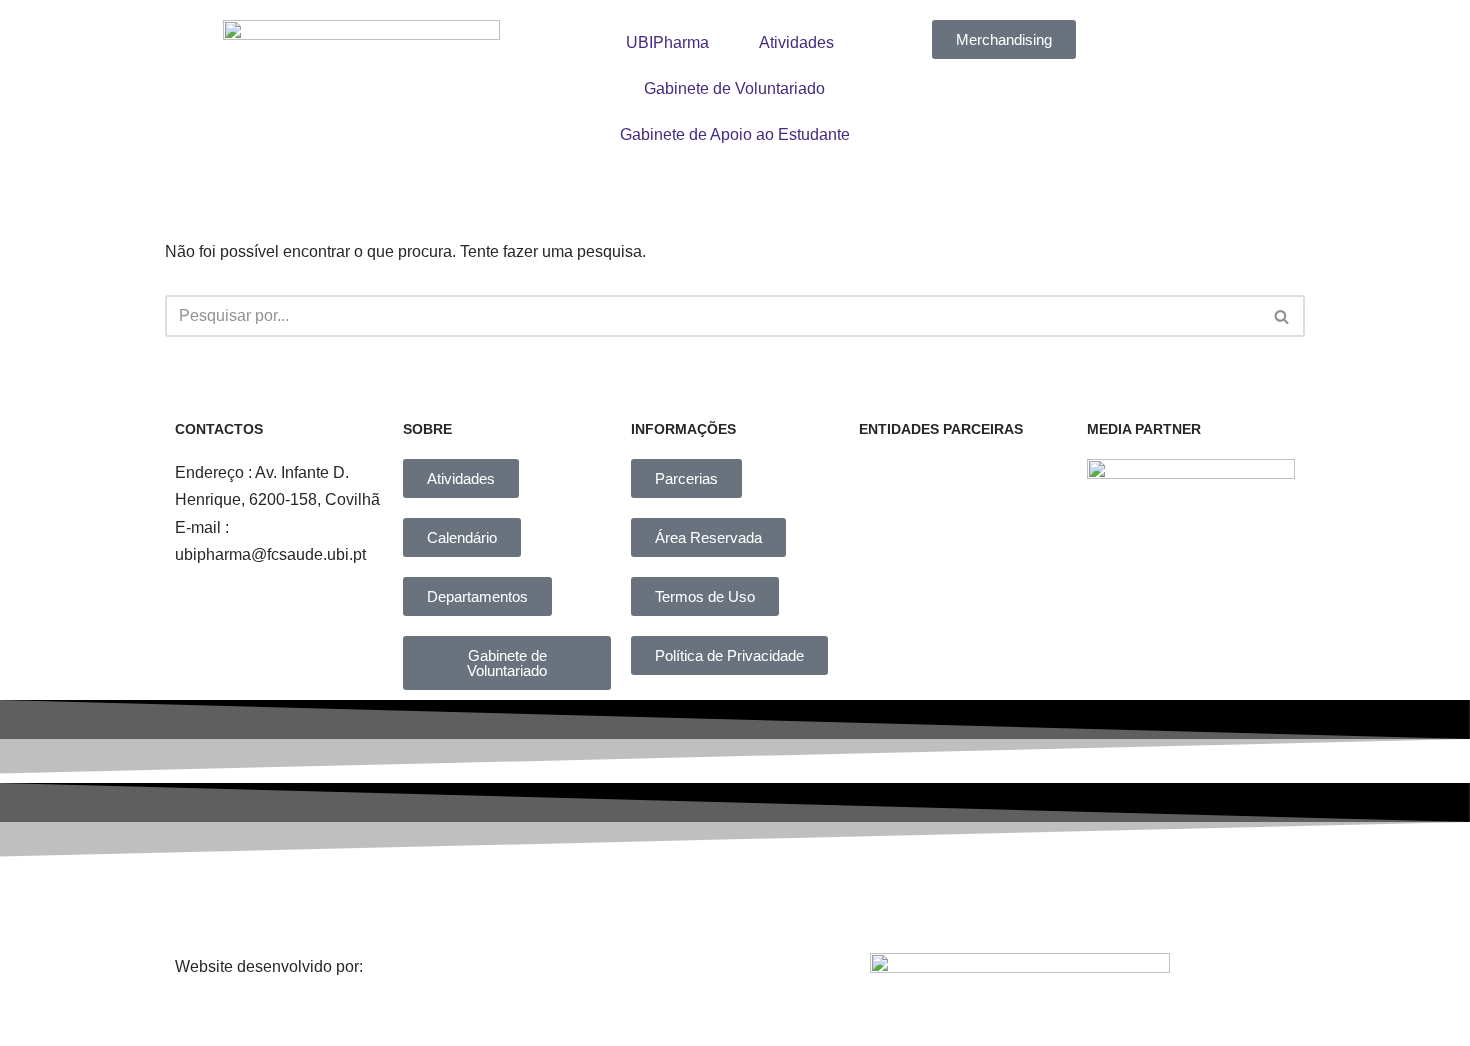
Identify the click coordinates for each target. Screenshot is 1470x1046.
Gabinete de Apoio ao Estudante (735, 134)
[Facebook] (485, 900)
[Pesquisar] (1282, 316)
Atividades (796, 42)
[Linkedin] (760, 900)
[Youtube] (898, 900)
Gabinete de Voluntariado (734, 88)
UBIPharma (667, 42)
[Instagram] (623, 900)
